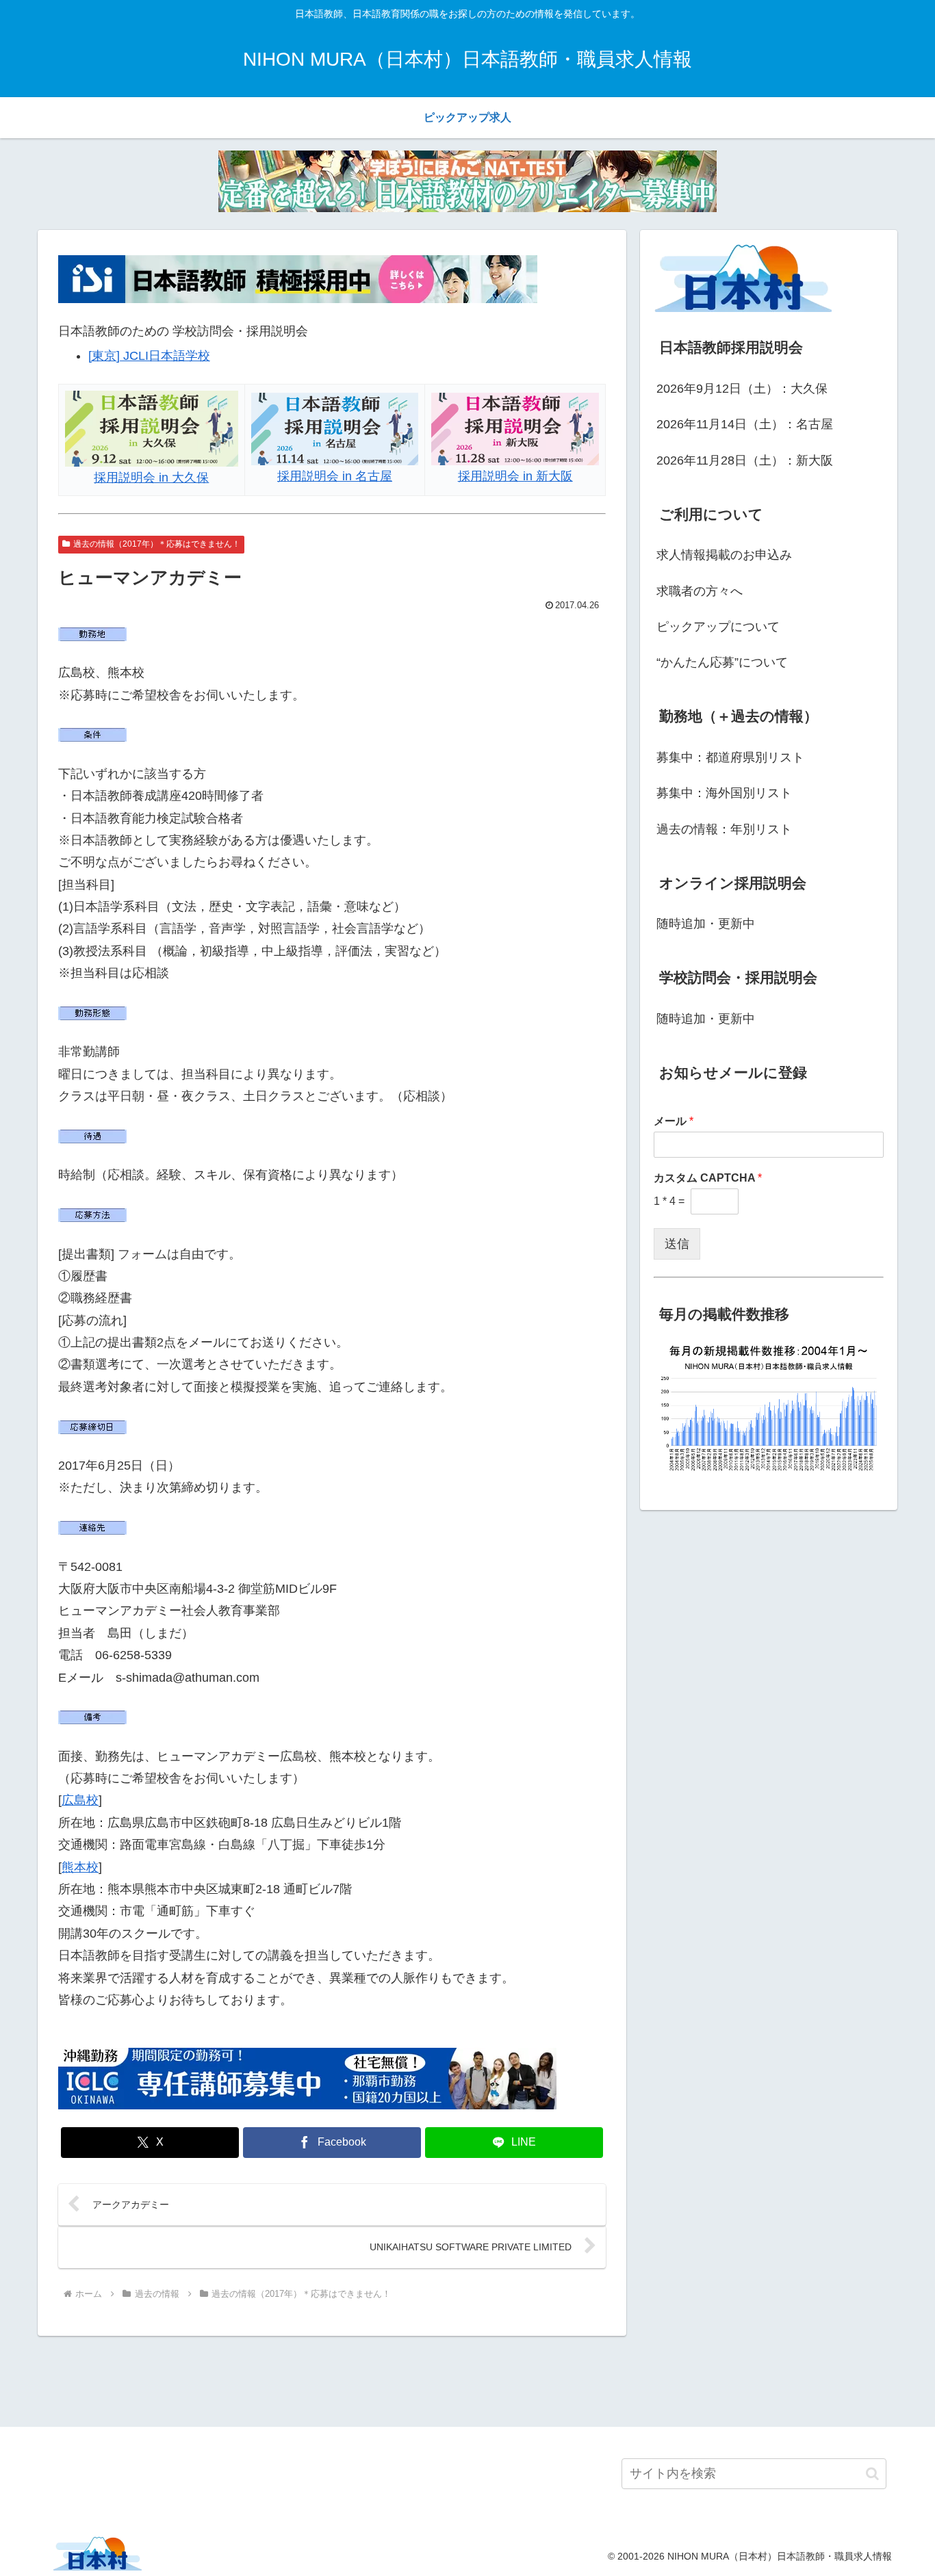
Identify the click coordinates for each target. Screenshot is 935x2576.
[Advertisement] (467, 2379)
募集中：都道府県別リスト (730, 757)
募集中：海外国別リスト (724, 793)
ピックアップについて (718, 627)
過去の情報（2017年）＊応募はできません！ (157, 544)
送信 (677, 1244)
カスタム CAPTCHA (708, 1178)
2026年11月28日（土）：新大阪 (745, 460)
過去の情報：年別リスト (724, 829)
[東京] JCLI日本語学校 (149, 356)
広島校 (80, 1800)
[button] (872, 2474)
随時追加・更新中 (706, 924)
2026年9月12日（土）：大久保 (742, 389)
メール (674, 1121)
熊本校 (80, 1867)
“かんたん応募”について (722, 662)
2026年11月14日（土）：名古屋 (745, 424)
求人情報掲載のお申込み (724, 555)
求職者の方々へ (700, 591)
